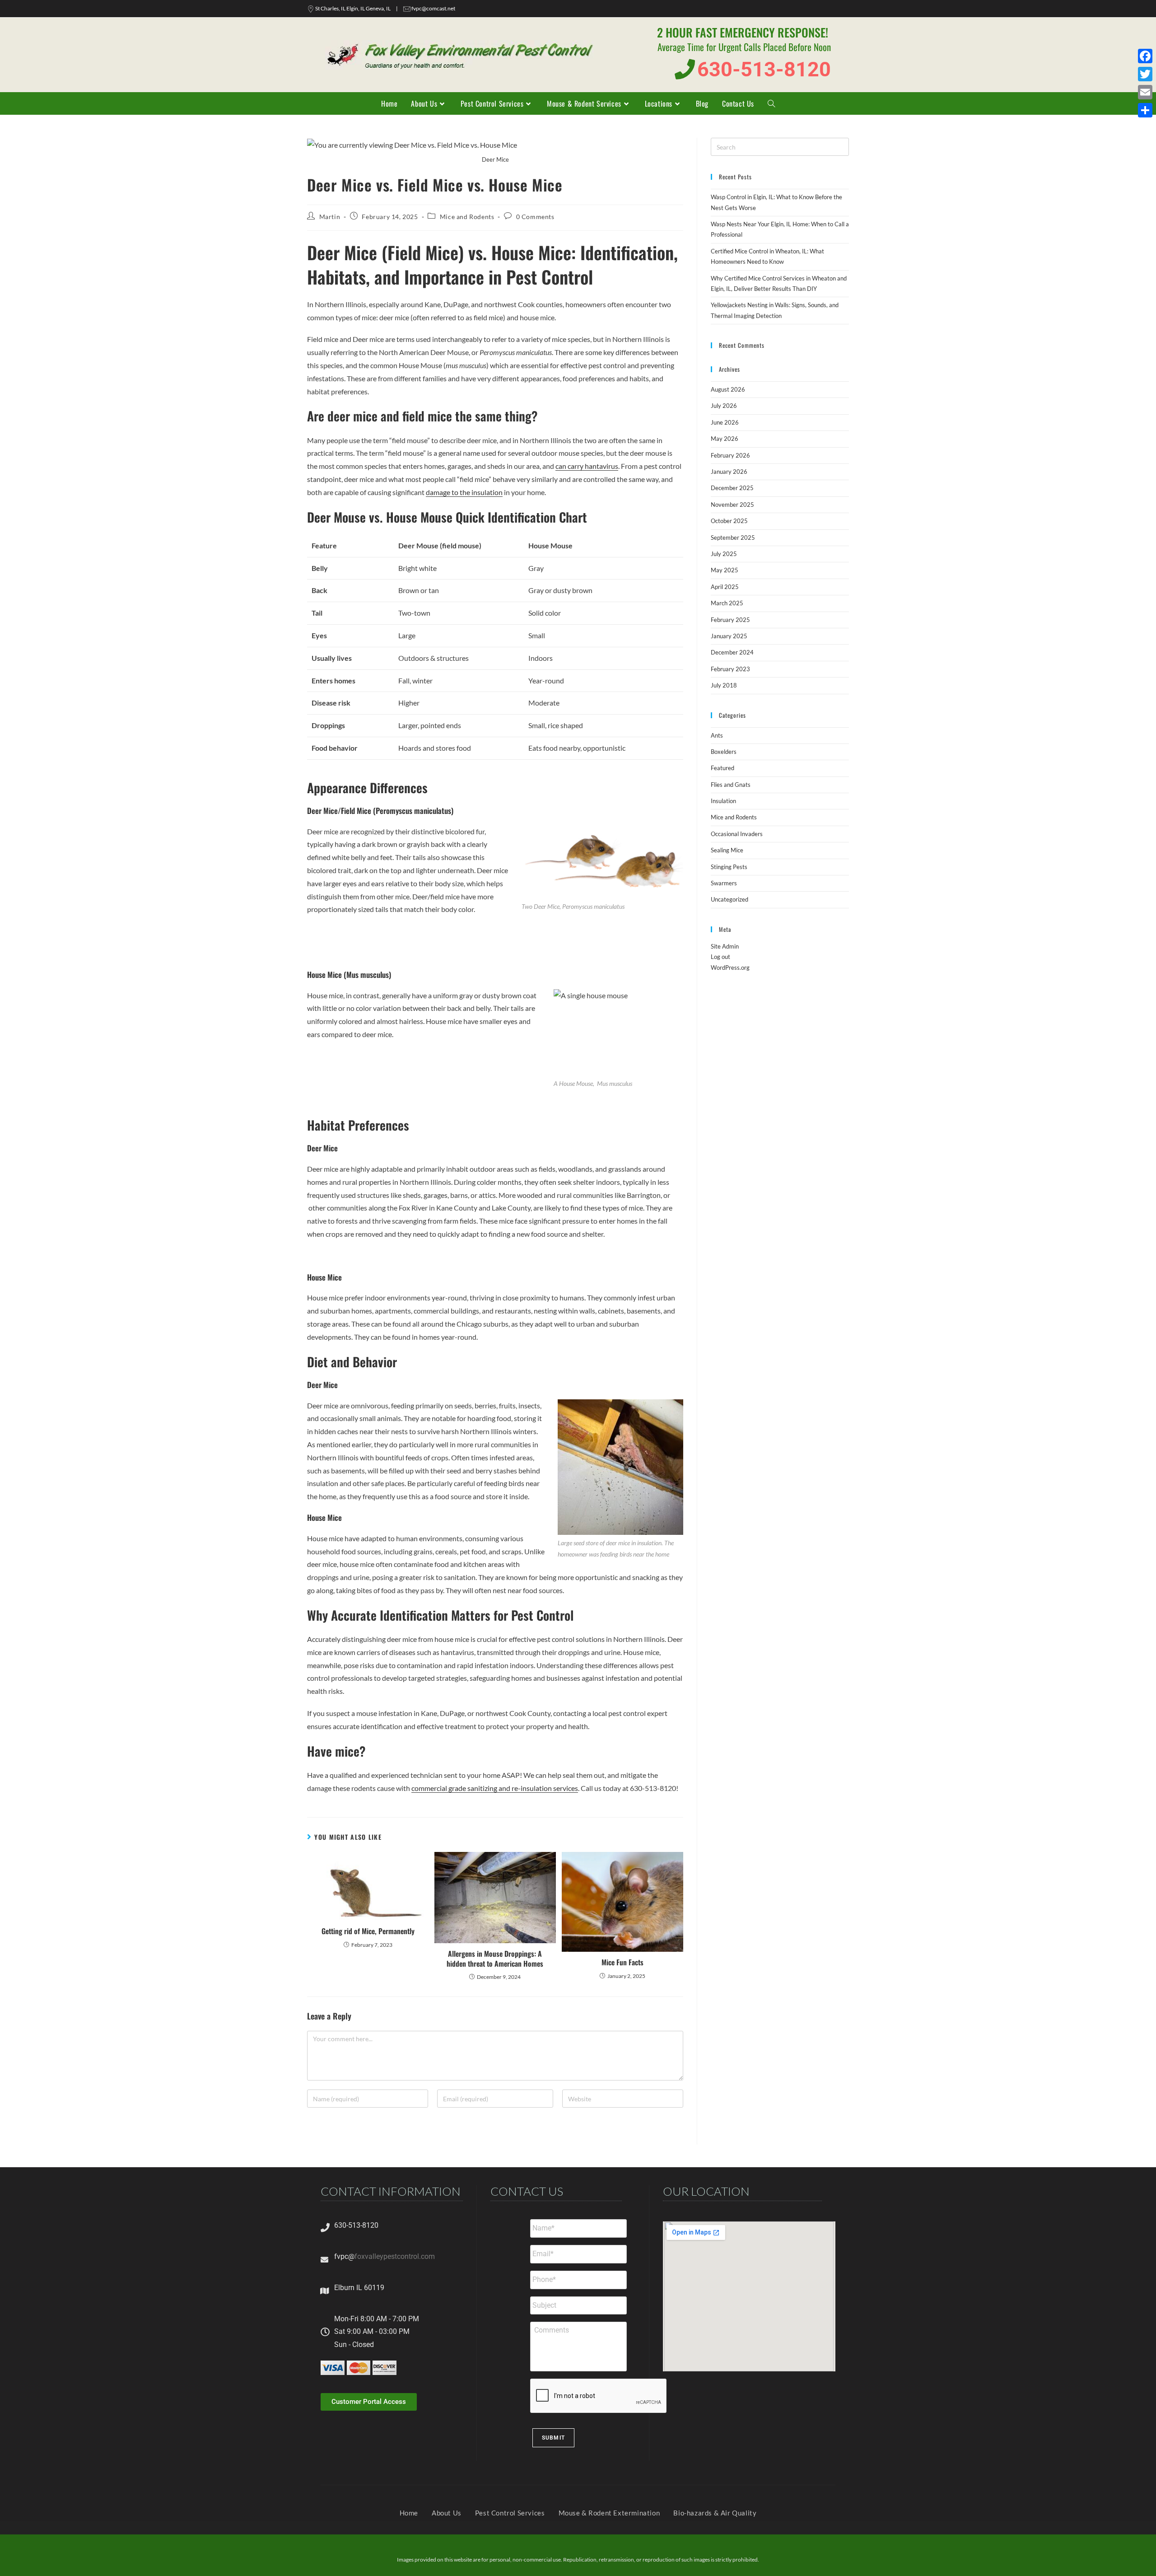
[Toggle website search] (771, 103)
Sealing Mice (727, 850)
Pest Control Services (510, 2513)
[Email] (1145, 92)
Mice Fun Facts (622, 1962)
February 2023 (730, 669)
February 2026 (730, 455)
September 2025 (733, 538)
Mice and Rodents (467, 217)
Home (409, 2513)
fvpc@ (344, 2256)
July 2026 (724, 406)
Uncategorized (729, 899)
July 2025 (724, 554)
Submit (553, 2438)
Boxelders (724, 752)
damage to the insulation (464, 492)
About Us (447, 2513)
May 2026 (725, 439)
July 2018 (724, 685)
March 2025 (727, 603)
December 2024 (732, 652)
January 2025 (729, 636)
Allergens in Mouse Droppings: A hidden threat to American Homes (495, 1959)
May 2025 (725, 570)
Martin (330, 217)
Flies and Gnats (731, 785)
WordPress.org (730, 968)
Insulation (723, 801)
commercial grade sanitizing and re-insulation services (495, 1788)
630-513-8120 (356, 2225)
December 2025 (732, 488)
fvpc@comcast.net (433, 8)
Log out (720, 957)
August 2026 (728, 389)
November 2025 (732, 505)
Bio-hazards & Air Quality (715, 2513)
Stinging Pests (729, 867)
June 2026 (725, 422)
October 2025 (729, 521)
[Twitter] (1145, 74)
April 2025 (725, 587)
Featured (722, 768)
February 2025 (730, 620)
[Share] (1145, 110)
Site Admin (725, 946)
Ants (717, 735)
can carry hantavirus (587, 466)
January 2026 (729, 472)
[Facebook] (1145, 56)
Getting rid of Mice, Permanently (368, 1931)
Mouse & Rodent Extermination (609, 2513)
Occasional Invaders (737, 834)
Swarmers (724, 883)
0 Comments (535, 217)
